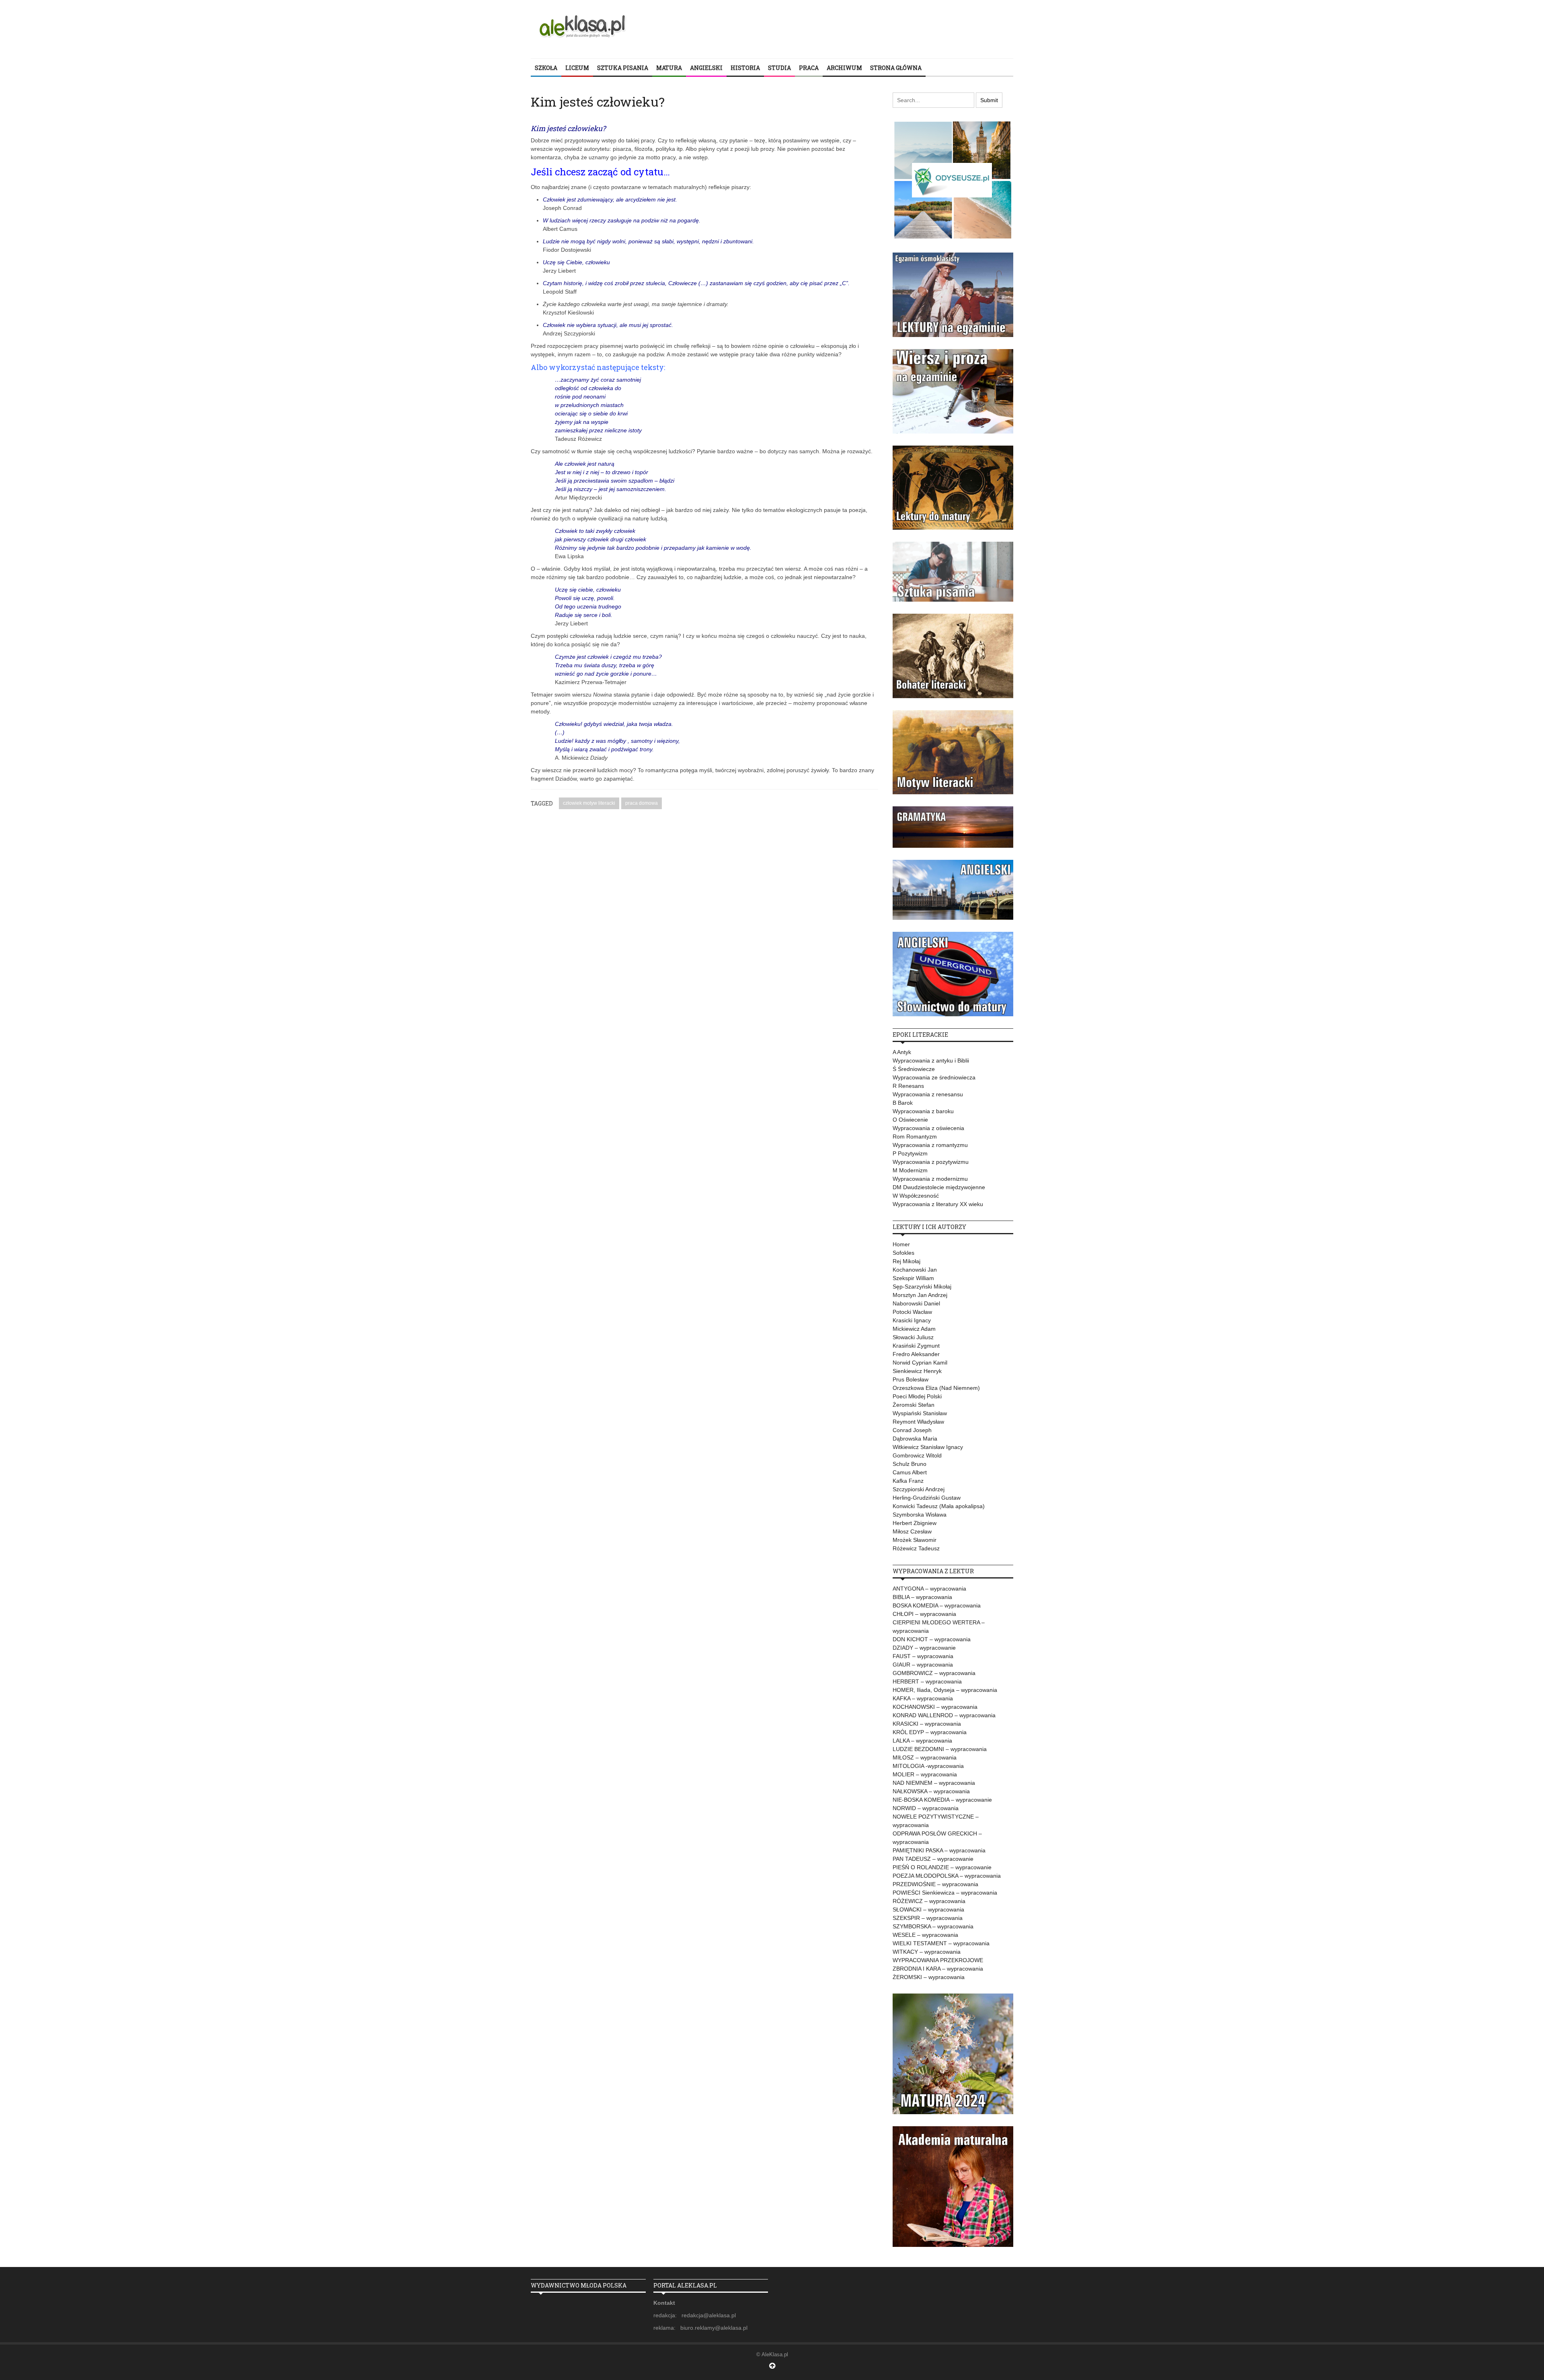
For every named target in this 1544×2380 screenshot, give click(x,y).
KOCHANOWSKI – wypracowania (935, 1707)
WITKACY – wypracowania (927, 1952)
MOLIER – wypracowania (925, 1774)
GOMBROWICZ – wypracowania (934, 1673)
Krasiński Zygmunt (916, 1346)
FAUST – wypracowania (923, 1656)
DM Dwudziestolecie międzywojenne (939, 1187)
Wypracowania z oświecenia (928, 1128)
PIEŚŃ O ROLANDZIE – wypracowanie (942, 1867)
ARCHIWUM (844, 68)
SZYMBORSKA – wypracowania (933, 1926)
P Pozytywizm (910, 1153)
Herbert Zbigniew (915, 1523)
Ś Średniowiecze (914, 1069)
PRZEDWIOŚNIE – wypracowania (935, 1884)
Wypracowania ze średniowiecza (934, 1077)
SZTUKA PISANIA (623, 68)
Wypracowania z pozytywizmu (931, 1162)
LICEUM (577, 68)
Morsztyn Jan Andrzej (920, 1295)
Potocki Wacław (912, 1312)
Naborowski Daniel (916, 1303)
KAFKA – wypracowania (923, 1698)
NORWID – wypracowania (926, 1808)
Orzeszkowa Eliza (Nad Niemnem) (936, 1388)
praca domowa (642, 803)
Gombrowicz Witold (917, 1455)
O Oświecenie (910, 1120)
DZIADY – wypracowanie (924, 1648)
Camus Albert (910, 1472)
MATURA (669, 68)
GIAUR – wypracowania (923, 1665)
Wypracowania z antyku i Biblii (931, 1061)
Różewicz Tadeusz (916, 1548)
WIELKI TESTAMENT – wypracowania (941, 1943)
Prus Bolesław (911, 1379)
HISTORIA (745, 68)
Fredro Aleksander (916, 1354)
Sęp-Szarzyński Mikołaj (922, 1287)
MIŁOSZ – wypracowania (925, 1757)
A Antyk (902, 1052)
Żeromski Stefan (914, 1405)
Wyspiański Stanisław (920, 1413)
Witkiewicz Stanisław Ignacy (928, 1447)
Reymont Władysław (918, 1422)
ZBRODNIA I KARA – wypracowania (938, 1969)
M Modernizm (910, 1170)
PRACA (809, 68)
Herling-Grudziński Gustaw (927, 1498)
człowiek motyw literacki (589, 803)
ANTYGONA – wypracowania (929, 1589)
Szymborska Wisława (920, 1515)
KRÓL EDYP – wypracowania (930, 1732)
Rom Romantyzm (915, 1137)
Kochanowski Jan (915, 1270)
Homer (901, 1244)
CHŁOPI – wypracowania (924, 1614)
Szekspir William (913, 1278)
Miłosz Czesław (912, 1531)
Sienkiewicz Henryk (917, 1371)
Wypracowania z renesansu (928, 1094)
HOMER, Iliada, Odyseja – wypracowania (945, 1690)
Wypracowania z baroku (923, 1111)
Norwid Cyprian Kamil (920, 1363)
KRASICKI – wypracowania (927, 1724)
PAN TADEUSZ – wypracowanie (933, 1859)
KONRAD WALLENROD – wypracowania (944, 1715)
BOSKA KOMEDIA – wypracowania (937, 1605)
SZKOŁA (546, 68)
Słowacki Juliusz (913, 1337)
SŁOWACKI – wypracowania (928, 1909)
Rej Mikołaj (906, 1261)
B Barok (903, 1103)
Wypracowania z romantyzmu (930, 1145)
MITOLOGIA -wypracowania (928, 1766)
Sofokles (903, 1253)
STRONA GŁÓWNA (896, 68)
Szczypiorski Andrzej (919, 1489)
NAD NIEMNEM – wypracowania (934, 1783)
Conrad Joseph (912, 1430)
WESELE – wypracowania (925, 1935)
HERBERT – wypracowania (927, 1681)
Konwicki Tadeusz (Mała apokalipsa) (939, 1506)
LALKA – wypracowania (922, 1741)
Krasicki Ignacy (912, 1320)
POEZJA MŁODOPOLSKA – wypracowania (947, 1876)
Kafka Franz (908, 1481)
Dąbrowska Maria (915, 1439)
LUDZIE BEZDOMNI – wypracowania (940, 1749)
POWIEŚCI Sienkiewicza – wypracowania (945, 1893)
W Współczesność (916, 1196)
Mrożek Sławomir (915, 1540)
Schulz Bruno (910, 1464)
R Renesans (908, 1086)
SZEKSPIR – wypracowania (928, 1918)
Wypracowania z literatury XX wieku (938, 1204)
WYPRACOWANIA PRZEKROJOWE (938, 1960)
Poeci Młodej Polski (917, 1396)
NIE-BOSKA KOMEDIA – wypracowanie (942, 1800)
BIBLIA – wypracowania (922, 1597)
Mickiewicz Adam (914, 1329)
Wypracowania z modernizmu (930, 1179)
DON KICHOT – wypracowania (932, 1639)
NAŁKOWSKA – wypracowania (931, 1791)
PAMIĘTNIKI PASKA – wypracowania (939, 1850)
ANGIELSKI (706, 68)
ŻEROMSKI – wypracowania (929, 1977)
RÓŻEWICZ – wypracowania (929, 1901)
